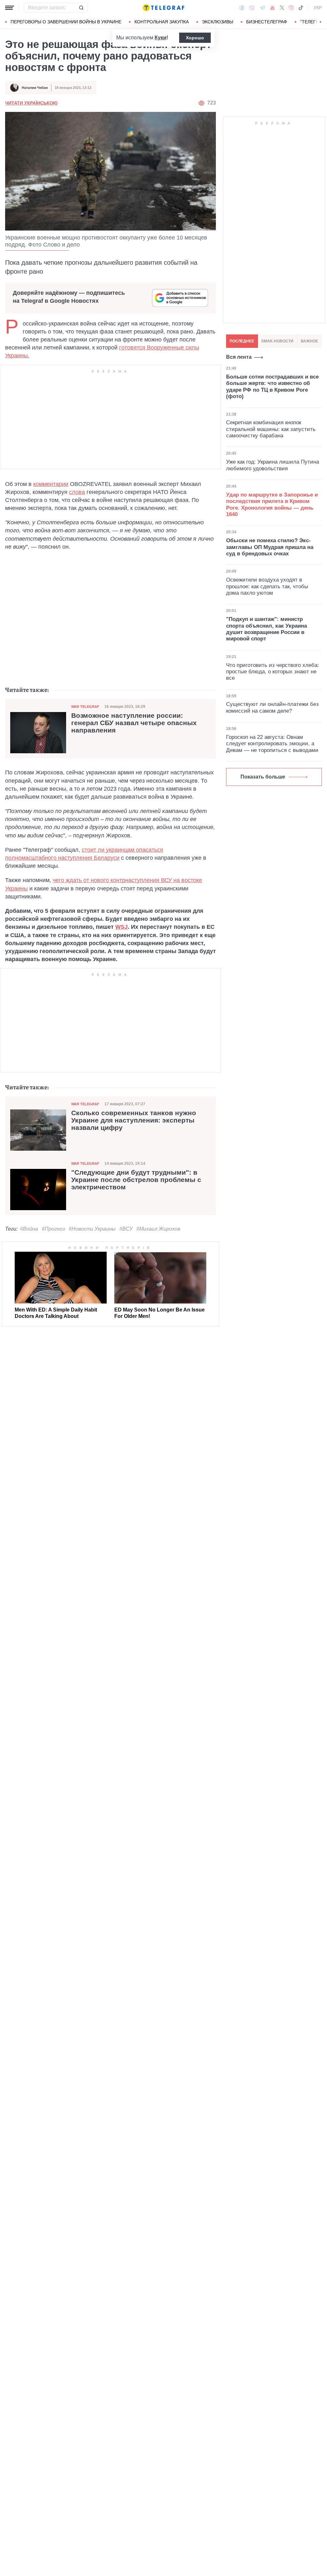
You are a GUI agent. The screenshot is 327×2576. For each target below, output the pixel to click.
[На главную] (163, 8)
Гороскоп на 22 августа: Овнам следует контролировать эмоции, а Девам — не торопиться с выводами (272, 744)
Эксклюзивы (217, 22)
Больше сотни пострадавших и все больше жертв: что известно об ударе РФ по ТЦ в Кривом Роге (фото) (272, 387)
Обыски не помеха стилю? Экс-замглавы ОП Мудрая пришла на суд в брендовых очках (270, 547)
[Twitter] (282, 8)
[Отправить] (81, 8)
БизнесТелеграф (267, 22)
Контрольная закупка (162, 22)
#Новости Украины (92, 1229)
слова (77, 492)
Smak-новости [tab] (277, 341)
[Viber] (252, 8)
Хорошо (195, 38)
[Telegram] (262, 8)
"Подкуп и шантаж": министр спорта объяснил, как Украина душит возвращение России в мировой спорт (266, 629)
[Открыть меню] (10, 8)
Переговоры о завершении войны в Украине (66, 22)
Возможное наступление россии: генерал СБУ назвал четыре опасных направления (134, 723)
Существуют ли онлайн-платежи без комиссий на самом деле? (272, 707)
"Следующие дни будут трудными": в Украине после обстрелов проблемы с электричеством (136, 1180)
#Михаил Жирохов (158, 1229)
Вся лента (239, 357)
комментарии (51, 484)
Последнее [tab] (242, 341)
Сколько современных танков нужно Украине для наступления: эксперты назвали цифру (134, 1120)
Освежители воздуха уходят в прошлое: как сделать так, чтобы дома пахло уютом (267, 586)
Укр (318, 8)
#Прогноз (53, 1229)
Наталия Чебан (35, 88)
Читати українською (31, 103)
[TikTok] (301, 8)
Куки (160, 38)
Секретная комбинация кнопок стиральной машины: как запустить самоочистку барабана (271, 429)
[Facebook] (242, 8)
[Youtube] (273, 8)
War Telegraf (85, 707)
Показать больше (263, 777)
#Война (29, 1229)
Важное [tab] (309, 341)
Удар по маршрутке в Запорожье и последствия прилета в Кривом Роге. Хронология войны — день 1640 (272, 505)
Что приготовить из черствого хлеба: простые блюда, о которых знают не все (273, 672)
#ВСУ (126, 1229)
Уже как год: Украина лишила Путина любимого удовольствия (273, 465)
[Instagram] (291, 8)
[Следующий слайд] (321, 22)
